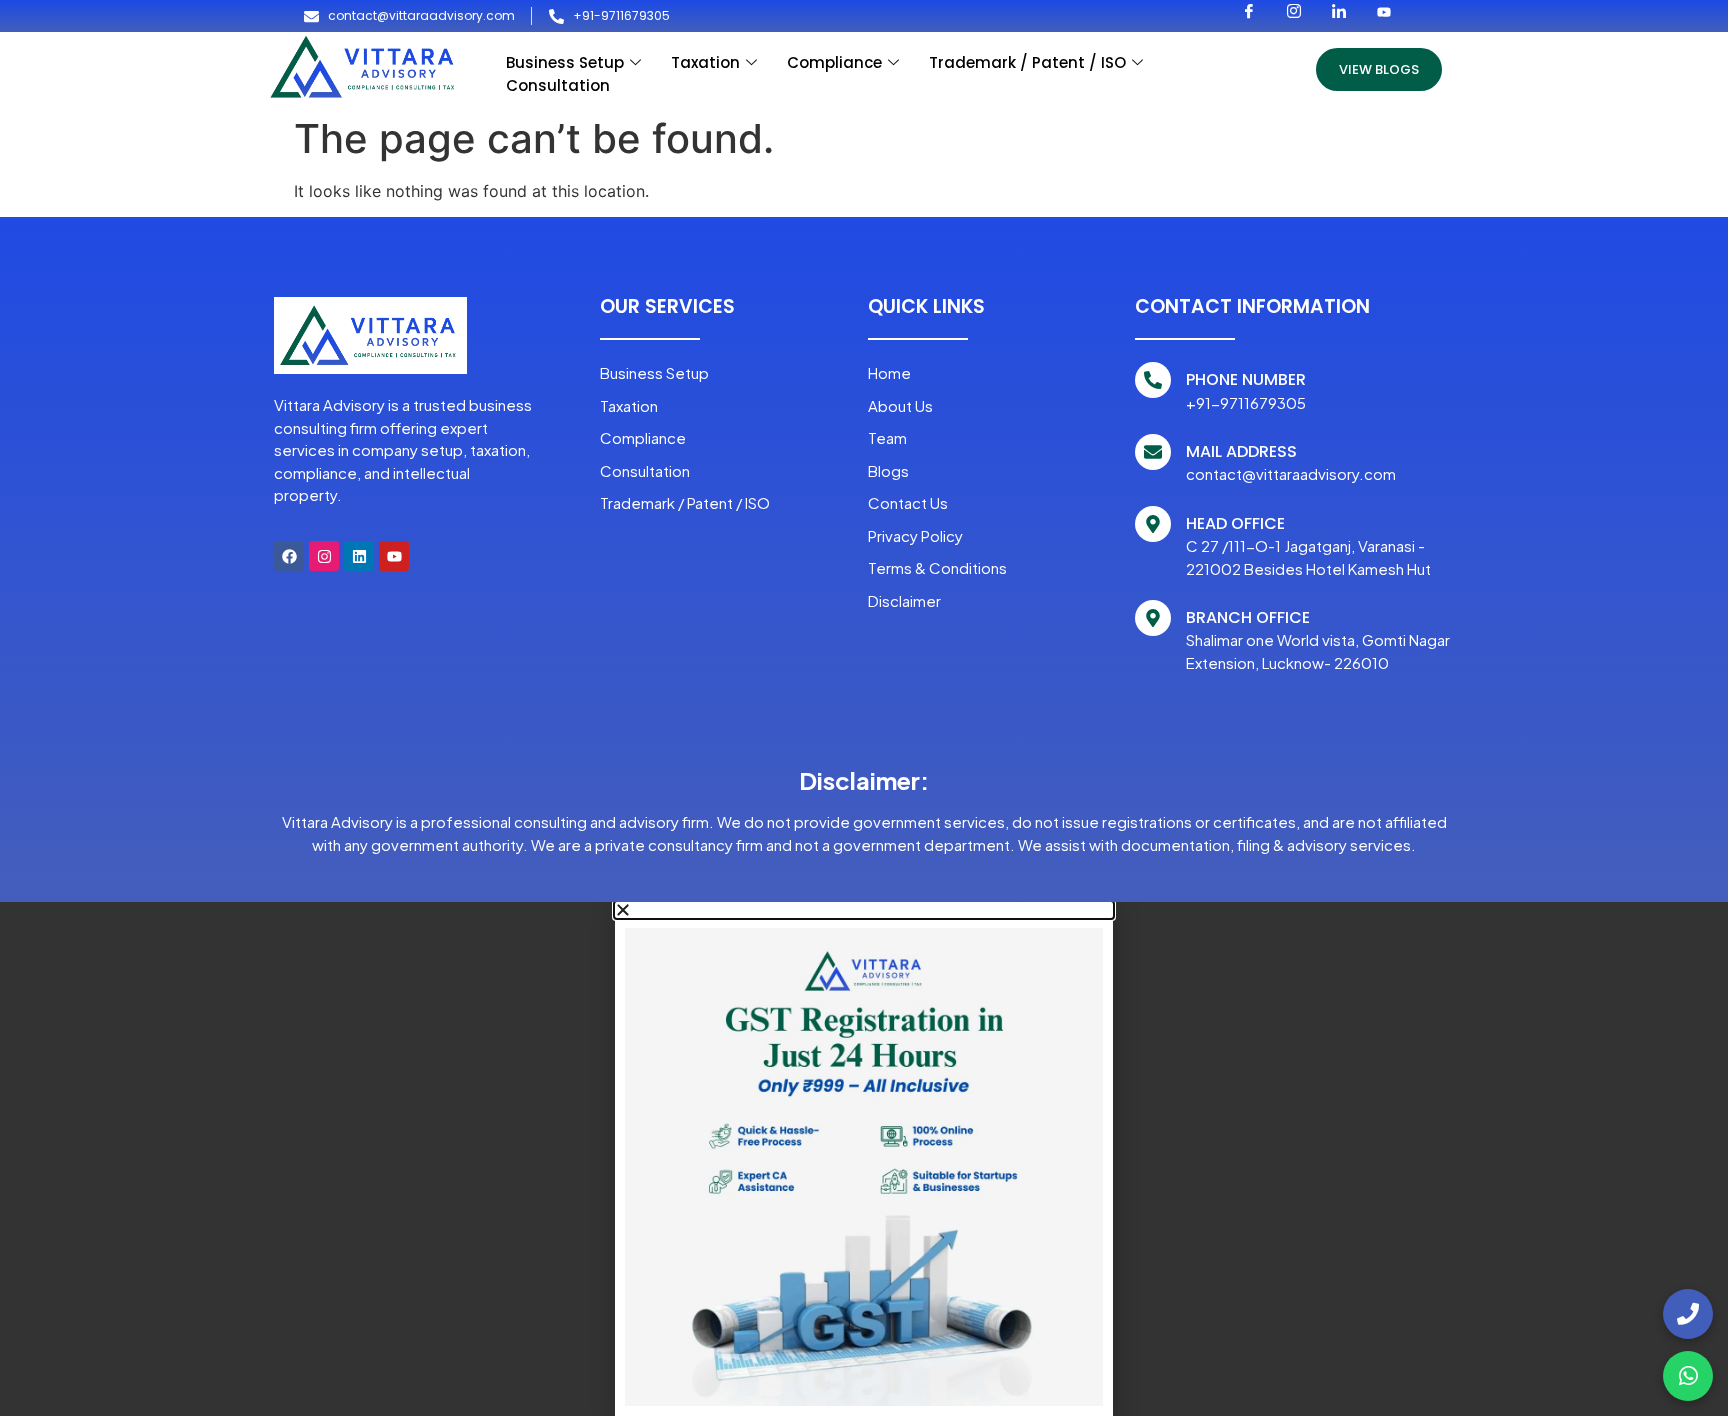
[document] (864, 1159)
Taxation (705, 62)
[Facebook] (289, 556)
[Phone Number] (1153, 380)
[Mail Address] (1153, 452)
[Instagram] (324, 556)
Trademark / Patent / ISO (1027, 62)
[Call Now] (1688, 1314)
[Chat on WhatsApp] (1688, 1376)
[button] (864, 910)
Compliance (834, 62)
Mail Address (1241, 451)
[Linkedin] (359, 556)
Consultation (558, 85)
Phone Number (1246, 379)
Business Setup (565, 62)
